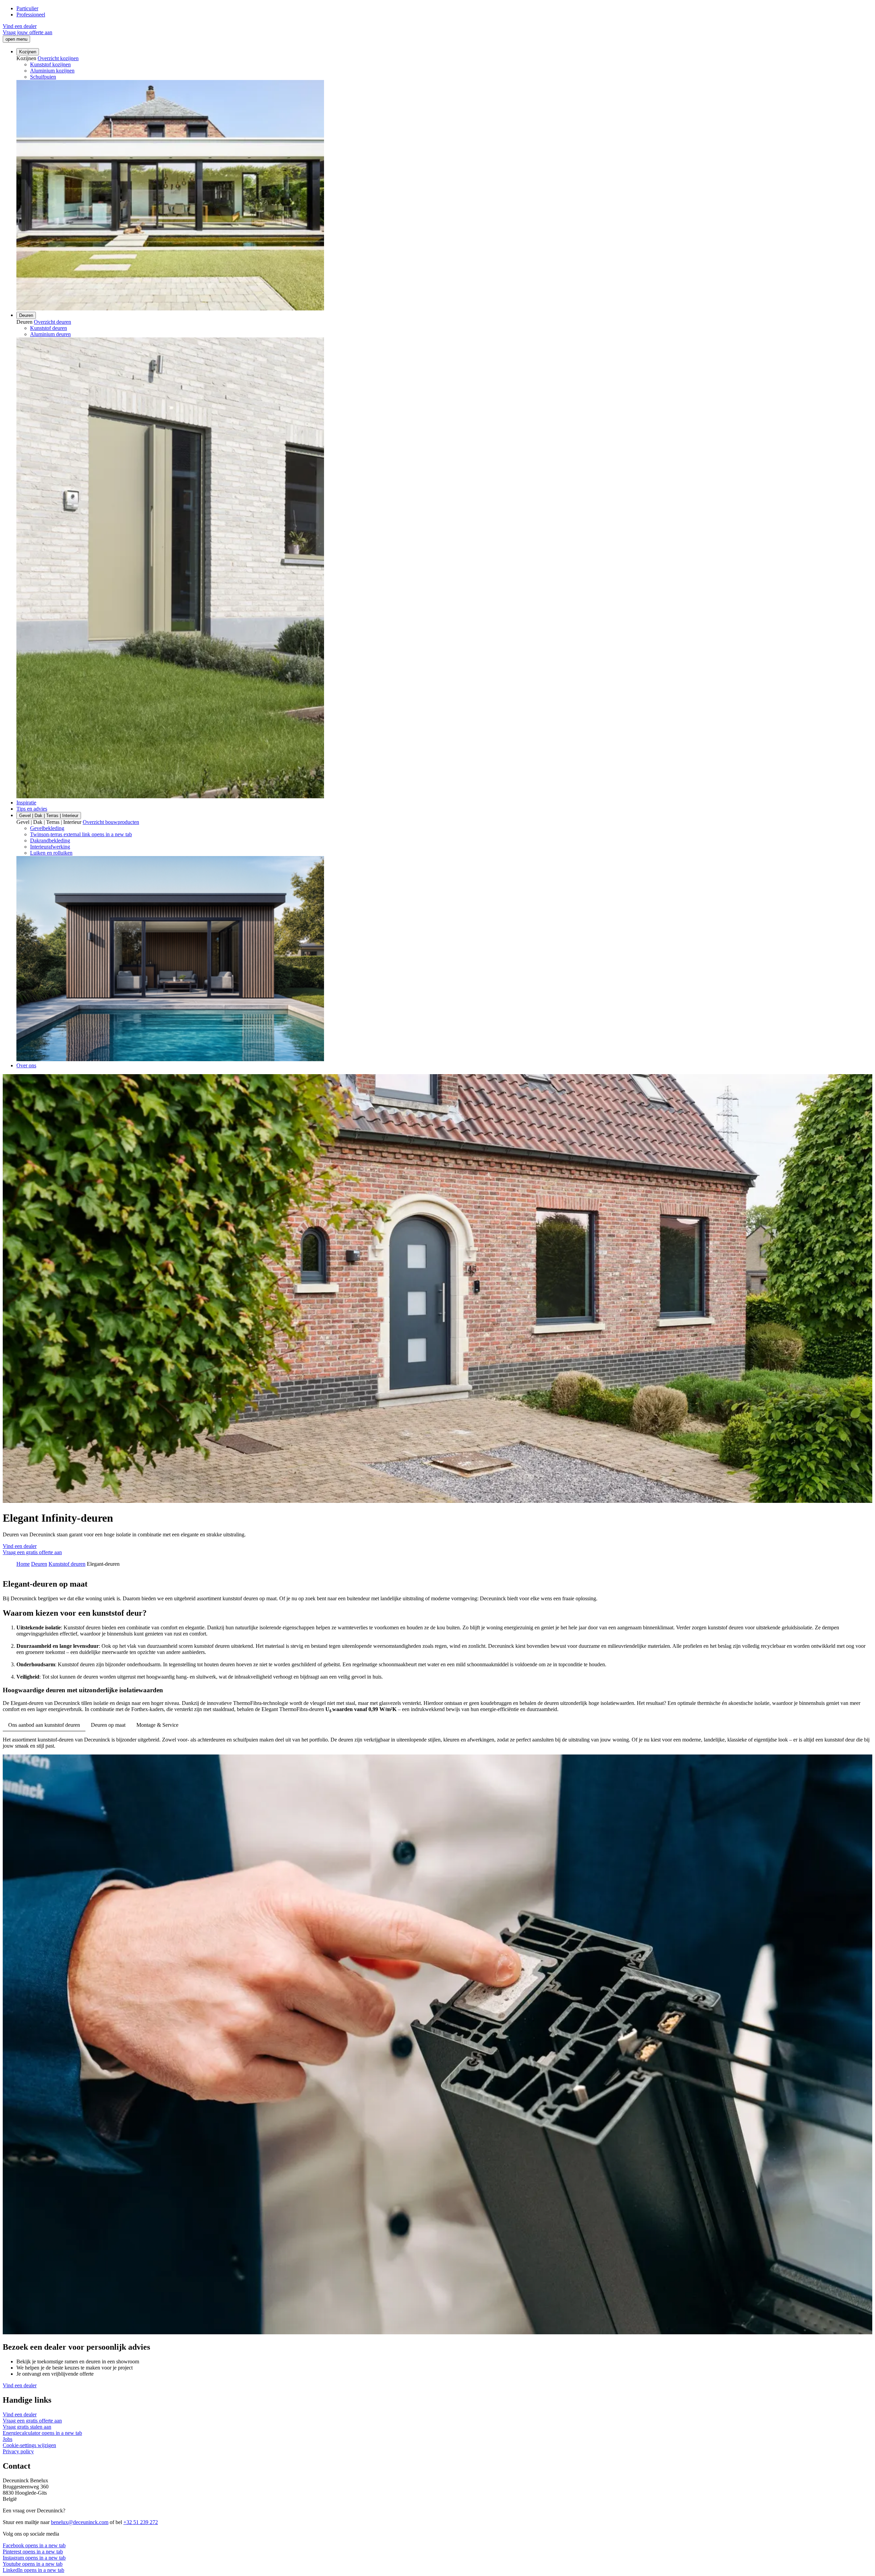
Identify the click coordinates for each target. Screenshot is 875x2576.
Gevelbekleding (47, 828)
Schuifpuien (43, 77)
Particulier (27, 8)
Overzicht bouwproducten (111, 822)
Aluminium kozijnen (52, 71)
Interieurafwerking (50, 847)
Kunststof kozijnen (50, 64)
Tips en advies (32, 809)
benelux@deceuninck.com (80, 2522)
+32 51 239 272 (141, 2522)
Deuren (26, 315)
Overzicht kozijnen (58, 58)
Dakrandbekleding (50, 840)
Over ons (26, 1065)
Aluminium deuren (50, 334)
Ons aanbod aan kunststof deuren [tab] (44, 1725)
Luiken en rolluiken (51, 853)
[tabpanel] (437, 1743)
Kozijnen (28, 52)
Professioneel (31, 15)
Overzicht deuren (52, 322)
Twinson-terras (81, 834)
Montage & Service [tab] (157, 1725)
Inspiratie (26, 803)
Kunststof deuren (49, 328)
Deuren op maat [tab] (108, 1725)
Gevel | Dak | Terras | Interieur (49, 816)
